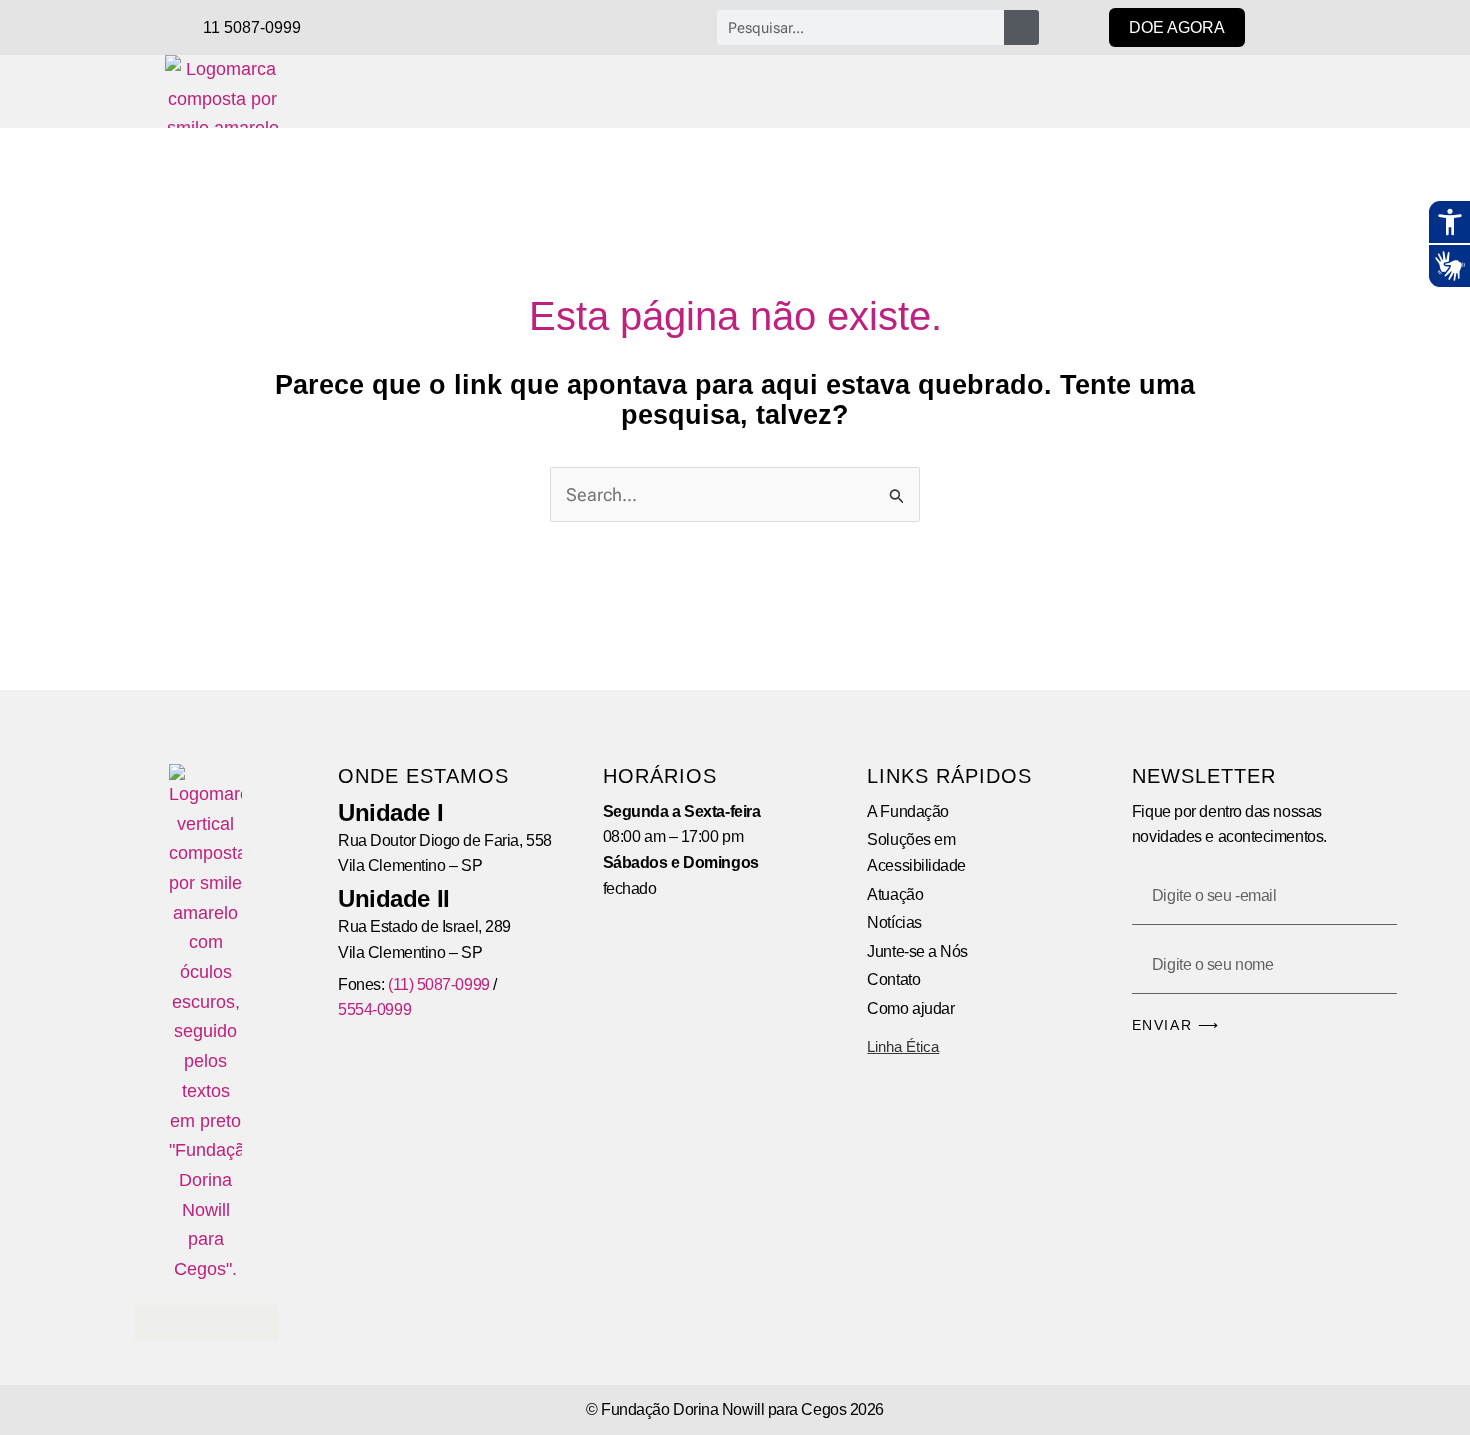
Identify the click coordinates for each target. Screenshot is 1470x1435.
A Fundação (908, 811)
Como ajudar (910, 1008)
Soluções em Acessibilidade (916, 852)
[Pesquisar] (1021, 27)
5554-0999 (374, 1009)
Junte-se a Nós (917, 951)
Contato (893, 979)
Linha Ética (903, 1046)
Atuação (895, 894)
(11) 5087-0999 (439, 984)
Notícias (894, 922)
